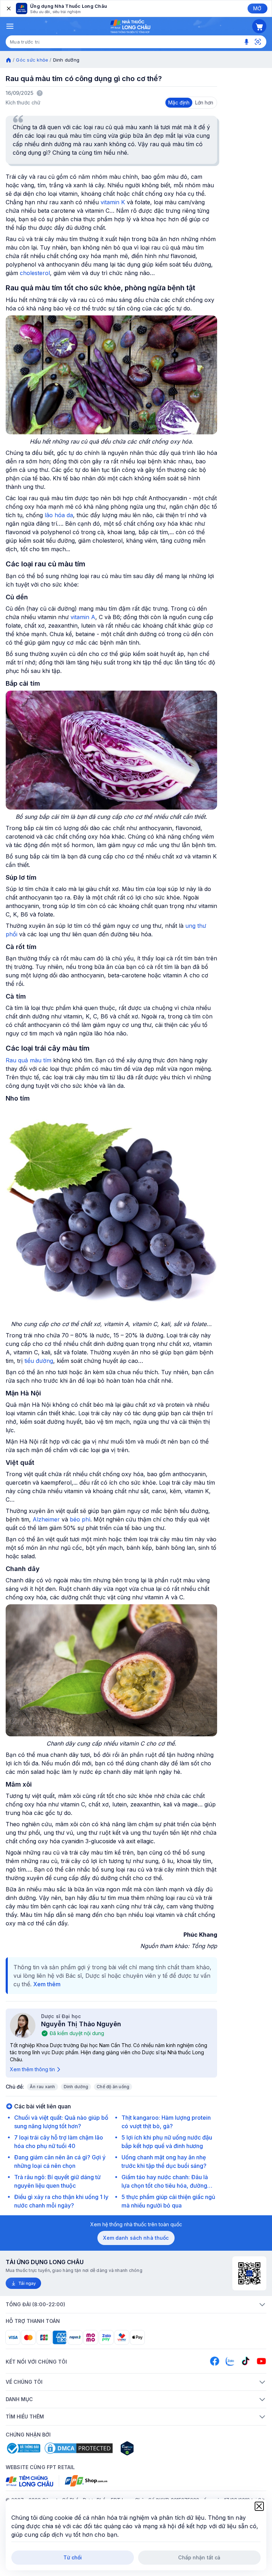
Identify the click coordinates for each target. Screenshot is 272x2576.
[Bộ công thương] (23, 2448)
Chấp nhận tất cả (199, 2557)
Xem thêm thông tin (32, 2069)
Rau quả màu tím (29, 1060)
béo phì (80, 1519)
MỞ (257, 8)
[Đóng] (8, 8)
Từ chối (73, 2557)
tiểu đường (39, 1361)
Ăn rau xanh (42, 2087)
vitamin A (83, 617)
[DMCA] (79, 2448)
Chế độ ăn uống (113, 2087)
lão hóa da (59, 515)
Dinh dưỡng (76, 2087)
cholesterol (35, 273)
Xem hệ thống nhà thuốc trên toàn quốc (136, 2224)
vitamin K (113, 202)
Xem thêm (47, 1984)
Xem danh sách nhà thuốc (136, 2238)
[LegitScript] (152, 2448)
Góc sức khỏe (32, 60)
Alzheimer (46, 1519)
